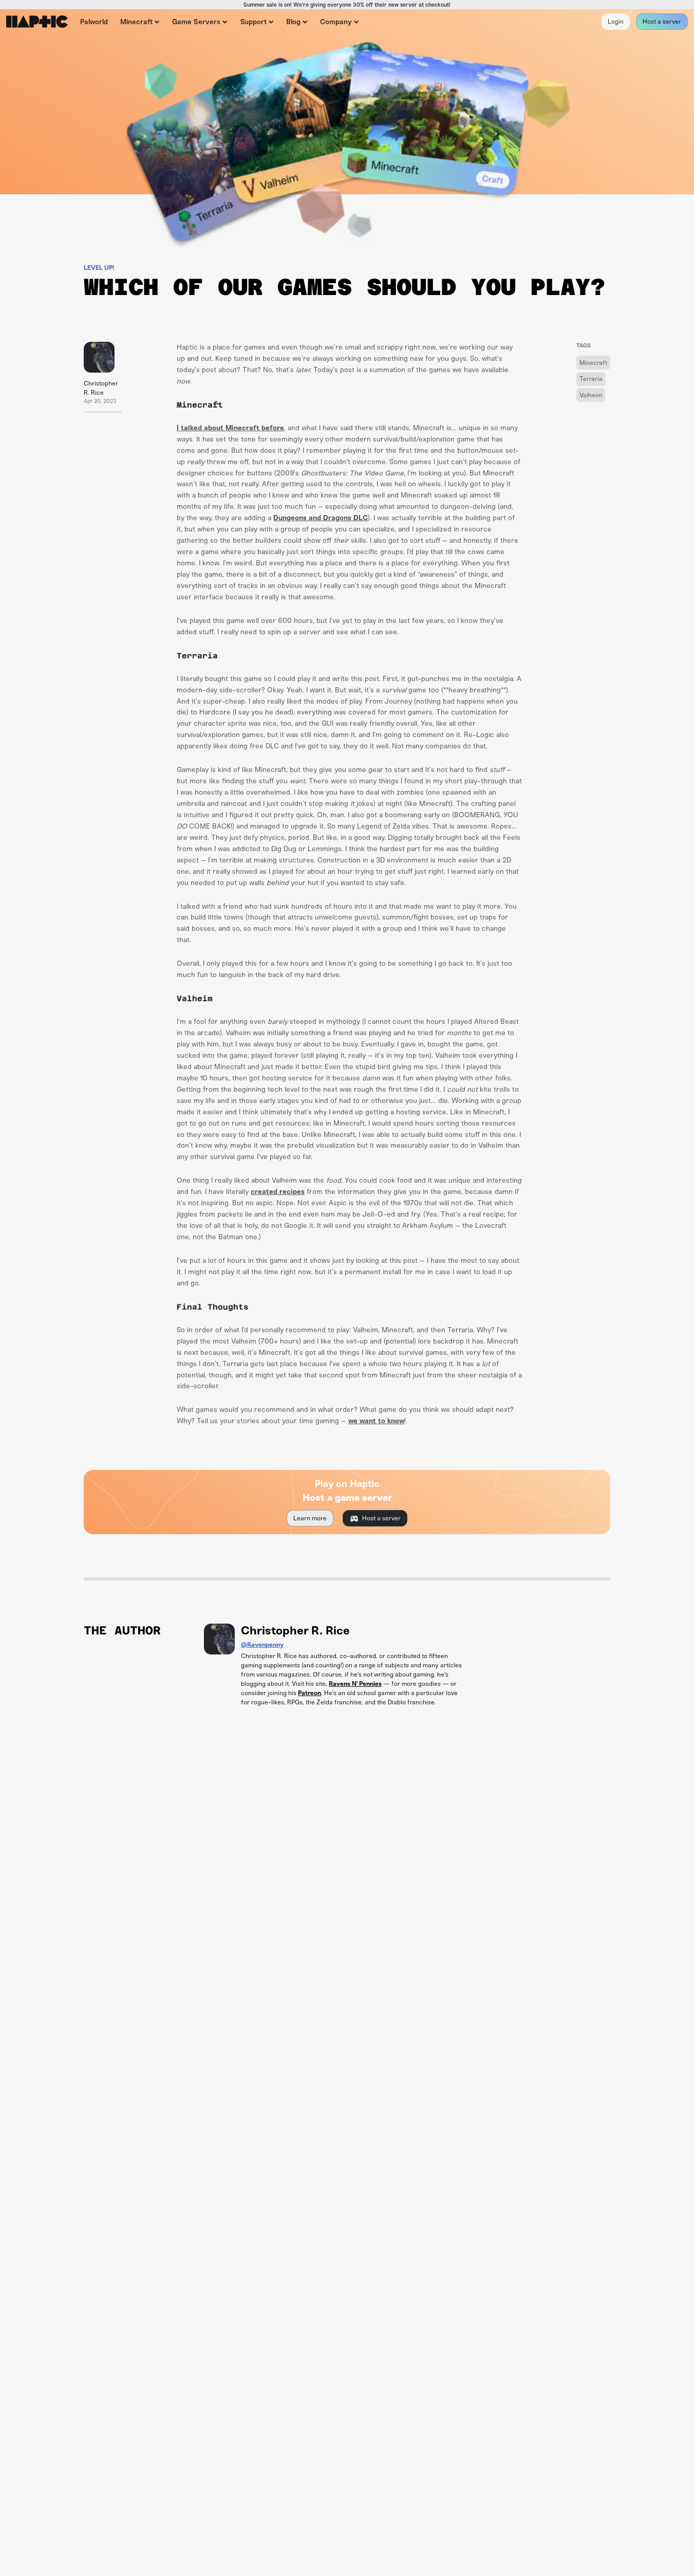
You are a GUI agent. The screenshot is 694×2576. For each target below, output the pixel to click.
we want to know (376, 1421)
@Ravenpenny (262, 1645)
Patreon (310, 1693)
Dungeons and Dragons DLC (321, 518)
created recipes (278, 1192)
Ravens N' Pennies (355, 1684)
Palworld (94, 22)
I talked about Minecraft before (230, 428)
